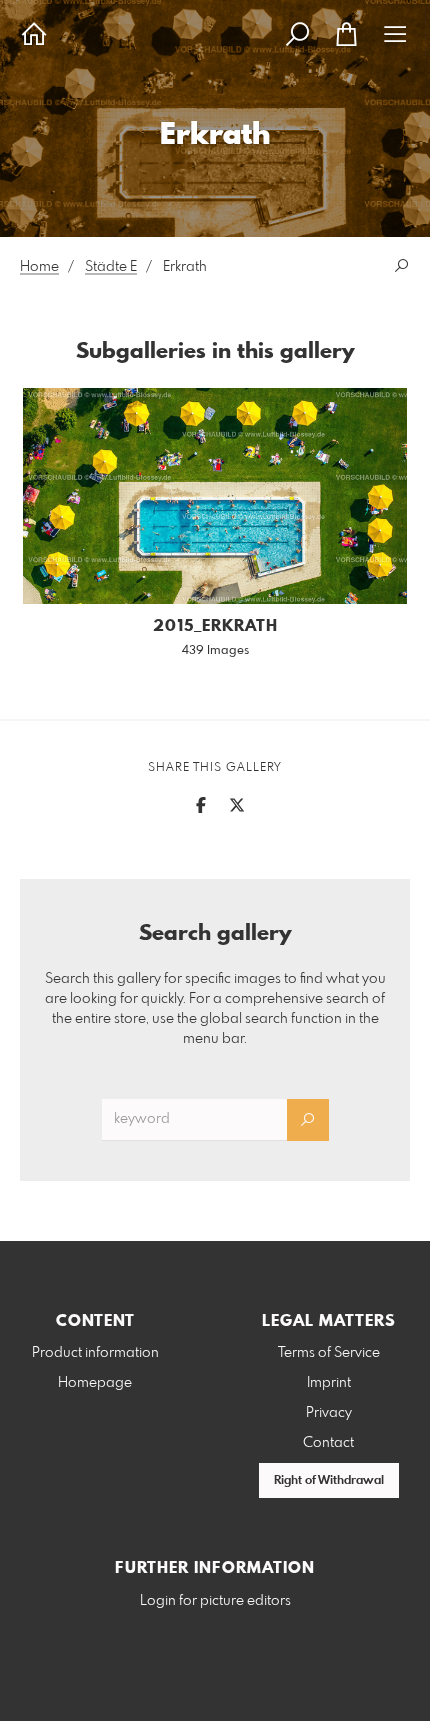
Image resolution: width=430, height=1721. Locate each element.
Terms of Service (329, 1353)
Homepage (95, 1383)
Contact (328, 1443)
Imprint (329, 1383)
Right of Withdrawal (329, 1481)
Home (39, 267)
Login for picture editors (215, 1601)
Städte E (111, 267)
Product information (95, 1353)
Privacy (329, 1413)
